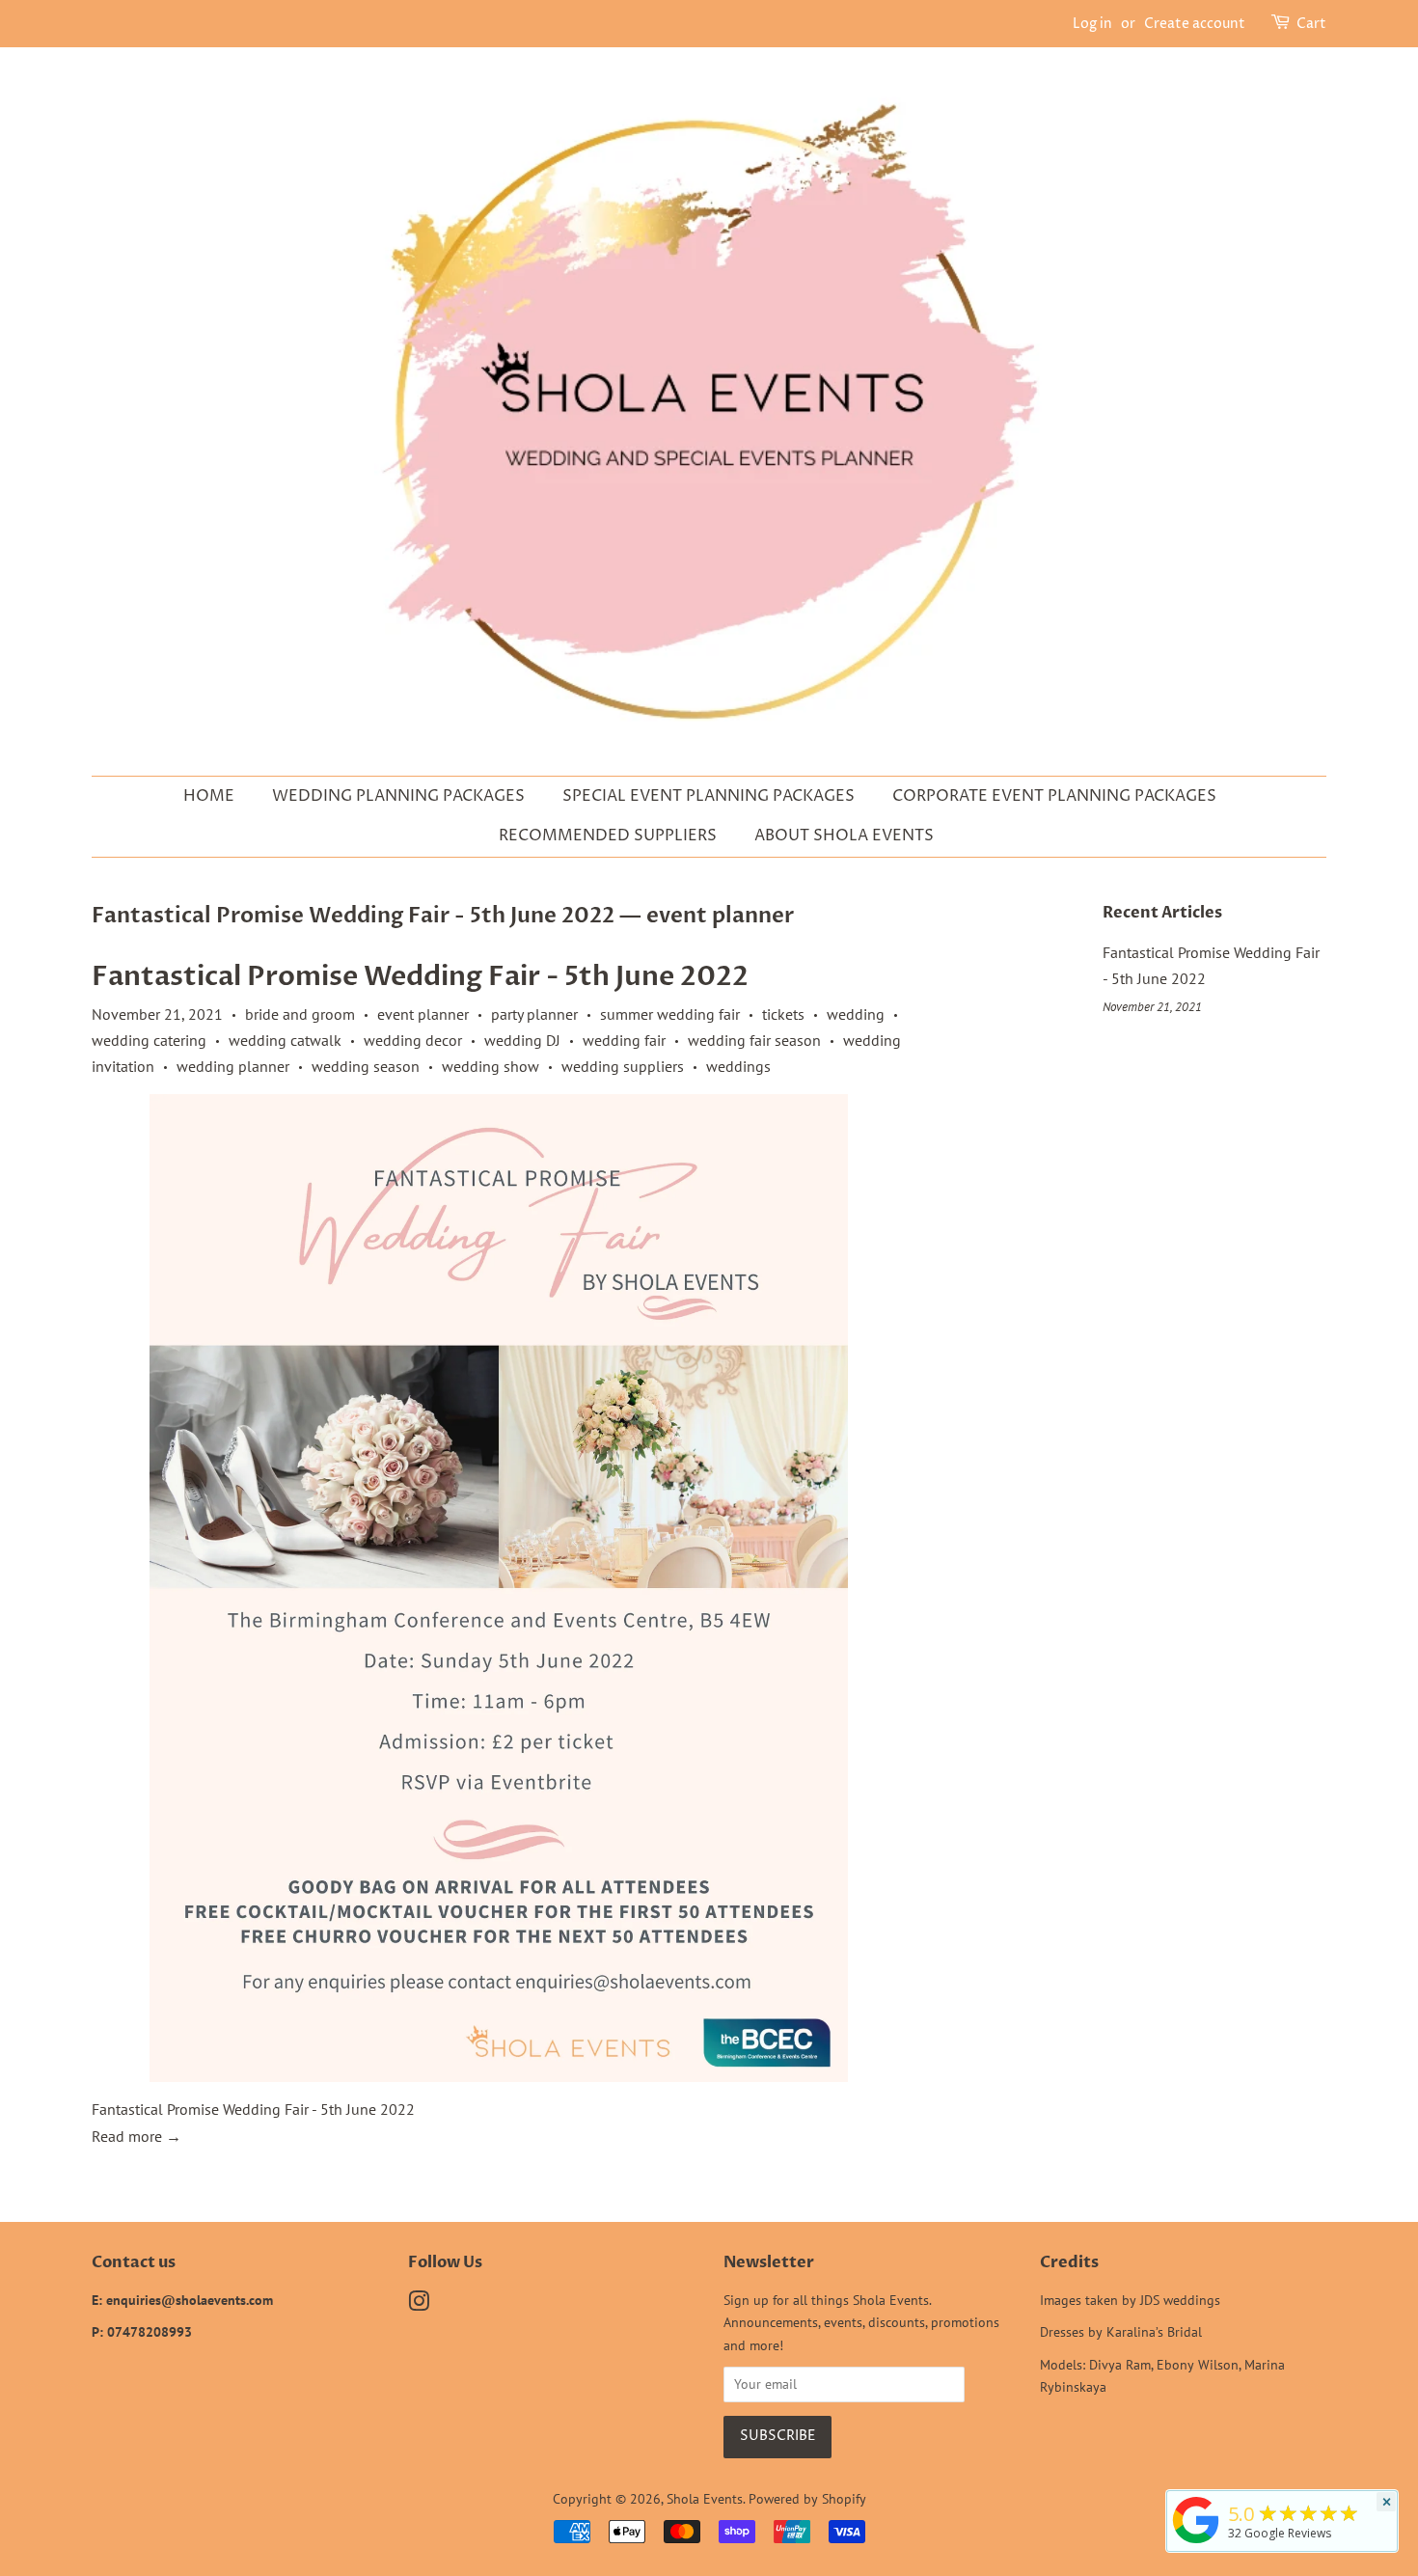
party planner (534, 1014)
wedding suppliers (623, 1066)
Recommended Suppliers (608, 836)
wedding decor (413, 1040)
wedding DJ (522, 1040)
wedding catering (149, 1040)
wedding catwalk (285, 1040)
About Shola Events (844, 836)
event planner (423, 1014)
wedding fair (624, 1040)
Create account (1195, 24)
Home (209, 796)
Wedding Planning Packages (398, 796)
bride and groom (300, 1014)
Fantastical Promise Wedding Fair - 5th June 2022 (353, 916)
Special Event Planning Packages (709, 796)
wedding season (366, 1066)
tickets (783, 1014)
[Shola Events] (1196, 2543)
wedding (856, 1014)
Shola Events (705, 2499)
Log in (1092, 24)
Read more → (136, 2136)
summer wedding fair (670, 1014)
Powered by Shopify (807, 2499)
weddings (738, 1066)
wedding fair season (754, 1040)
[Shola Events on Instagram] (419, 2305)
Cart (1311, 24)
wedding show (491, 1066)
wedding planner (233, 1066)
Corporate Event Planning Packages (1054, 796)
